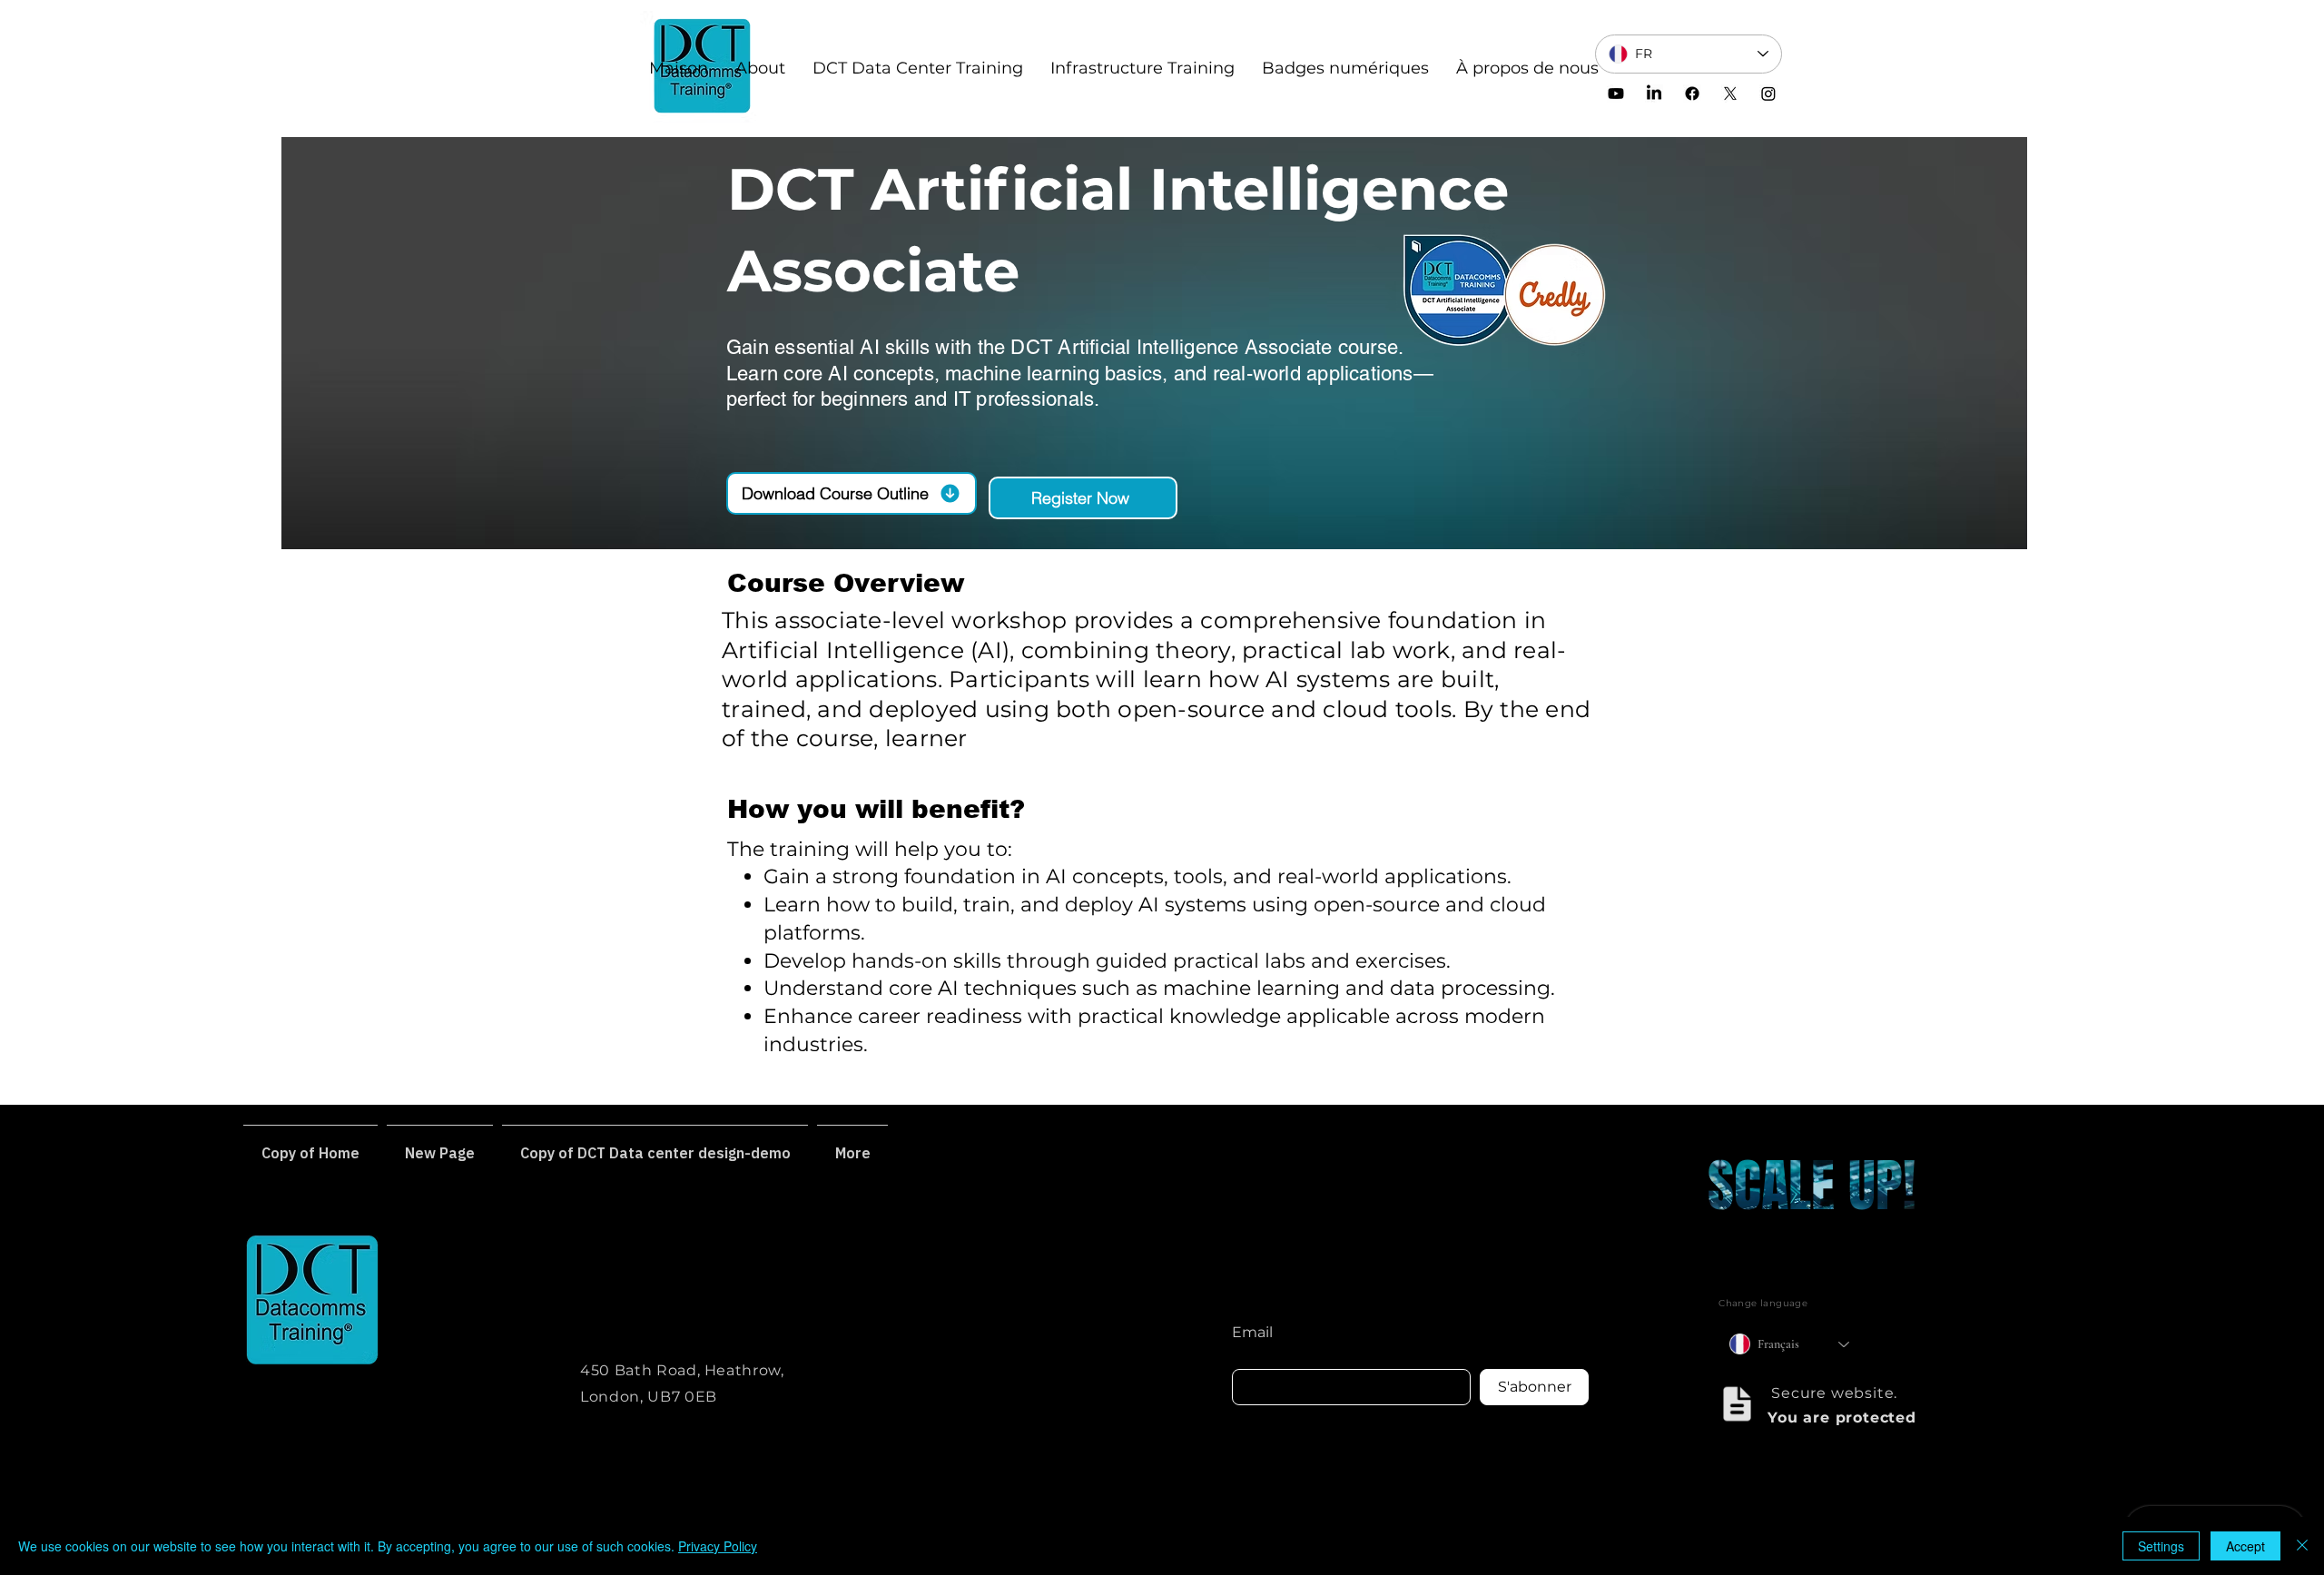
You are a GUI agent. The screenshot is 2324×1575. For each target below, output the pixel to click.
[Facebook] (1692, 94)
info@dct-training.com (671, 1285)
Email (1252, 1333)
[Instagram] (1768, 94)
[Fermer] (2302, 1546)
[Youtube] (1616, 94)
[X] (1730, 94)
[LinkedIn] (1654, 94)
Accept (2245, 1546)
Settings (2161, 1546)
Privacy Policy (718, 1546)
